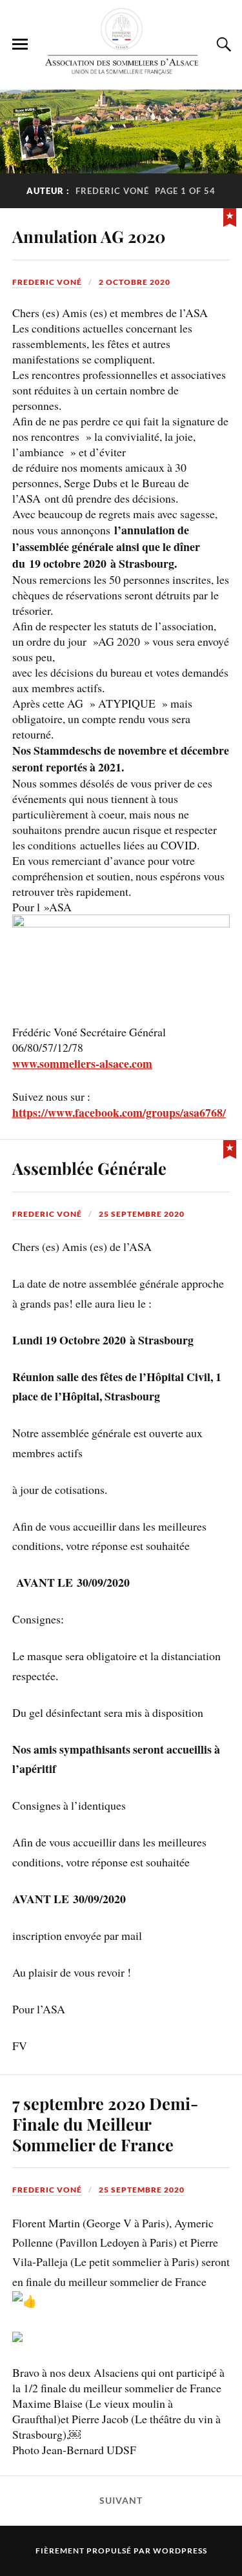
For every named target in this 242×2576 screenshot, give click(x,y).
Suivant (121, 2501)
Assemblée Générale (89, 1168)
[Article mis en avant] (230, 216)
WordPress (180, 2551)
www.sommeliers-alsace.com (82, 1063)
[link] (68, 563)
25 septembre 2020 (142, 1214)
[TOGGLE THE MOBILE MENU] (20, 44)
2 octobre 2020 (135, 282)
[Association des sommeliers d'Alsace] (121, 44)
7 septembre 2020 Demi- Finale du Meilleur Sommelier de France (105, 2124)
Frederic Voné (47, 282)
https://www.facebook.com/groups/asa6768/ (119, 1112)
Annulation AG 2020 (89, 236)
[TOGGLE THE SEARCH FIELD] (222, 44)
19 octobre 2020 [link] (68, 563)
